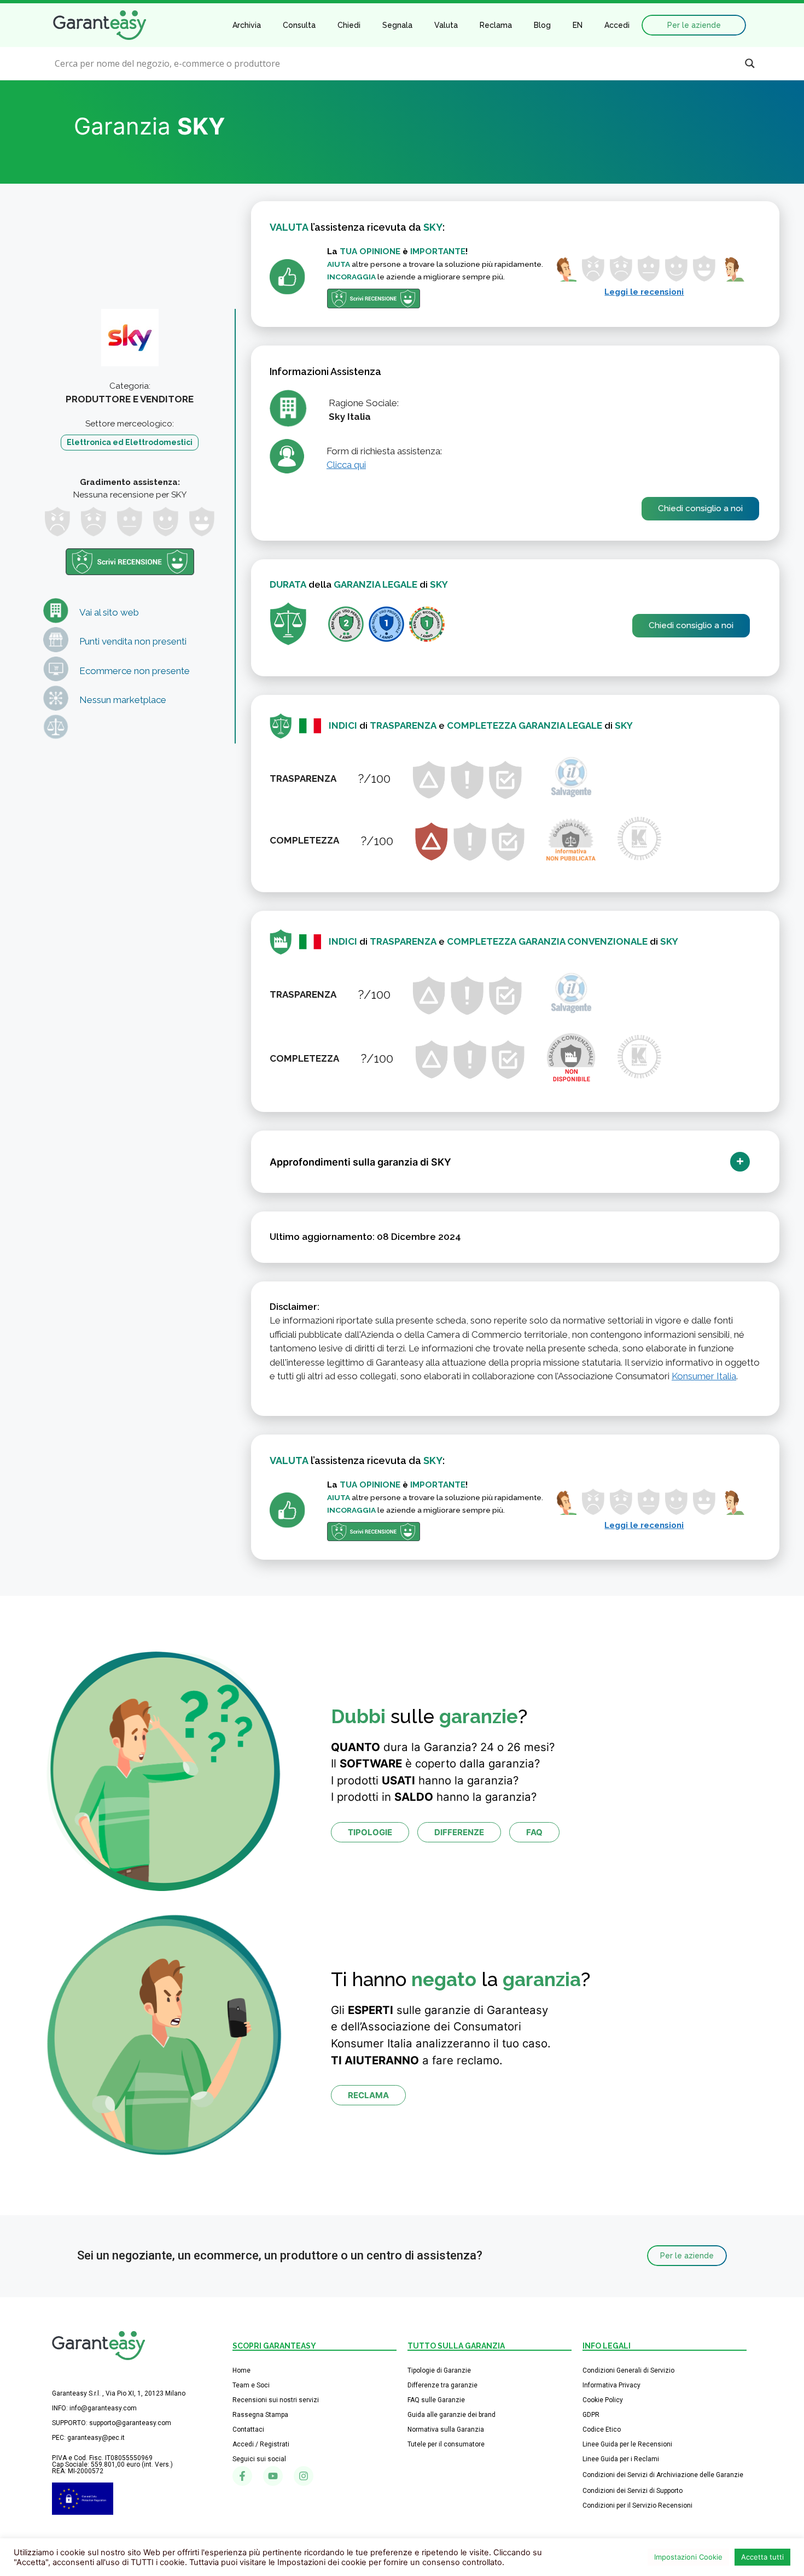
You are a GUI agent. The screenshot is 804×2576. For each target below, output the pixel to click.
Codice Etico (602, 2429)
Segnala (397, 25)
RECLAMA (368, 2095)
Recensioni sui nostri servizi (276, 2400)
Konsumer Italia (704, 1376)
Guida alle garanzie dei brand (451, 2415)
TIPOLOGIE (370, 1832)
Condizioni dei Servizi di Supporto (633, 2491)
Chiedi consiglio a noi (700, 508)
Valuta (446, 25)
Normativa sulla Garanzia (446, 2429)
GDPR (591, 2415)
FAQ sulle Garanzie (436, 2400)
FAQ (534, 1832)
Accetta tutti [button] (762, 2557)
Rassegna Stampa (260, 2415)
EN (578, 25)
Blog (542, 25)
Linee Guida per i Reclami (621, 2459)
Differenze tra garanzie (442, 2385)
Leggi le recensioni (644, 292)
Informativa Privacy (611, 2385)
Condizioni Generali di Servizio (628, 2370)
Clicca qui (346, 465)
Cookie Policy (603, 2400)
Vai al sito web (109, 612)
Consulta (299, 25)
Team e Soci (251, 2385)
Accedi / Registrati (261, 2444)
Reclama (496, 25)
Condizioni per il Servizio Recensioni (637, 2505)
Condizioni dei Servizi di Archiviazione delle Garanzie (663, 2475)
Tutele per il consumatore (446, 2444)
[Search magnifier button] (750, 63)
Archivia (247, 25)
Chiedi (349, 25)
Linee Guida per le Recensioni (627, 2444)
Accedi (617, 25)
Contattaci (248, 2429)
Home (241, 2370)
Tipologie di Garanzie (439, 2370)
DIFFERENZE (459, 1832)
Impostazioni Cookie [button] (688, 2557)
